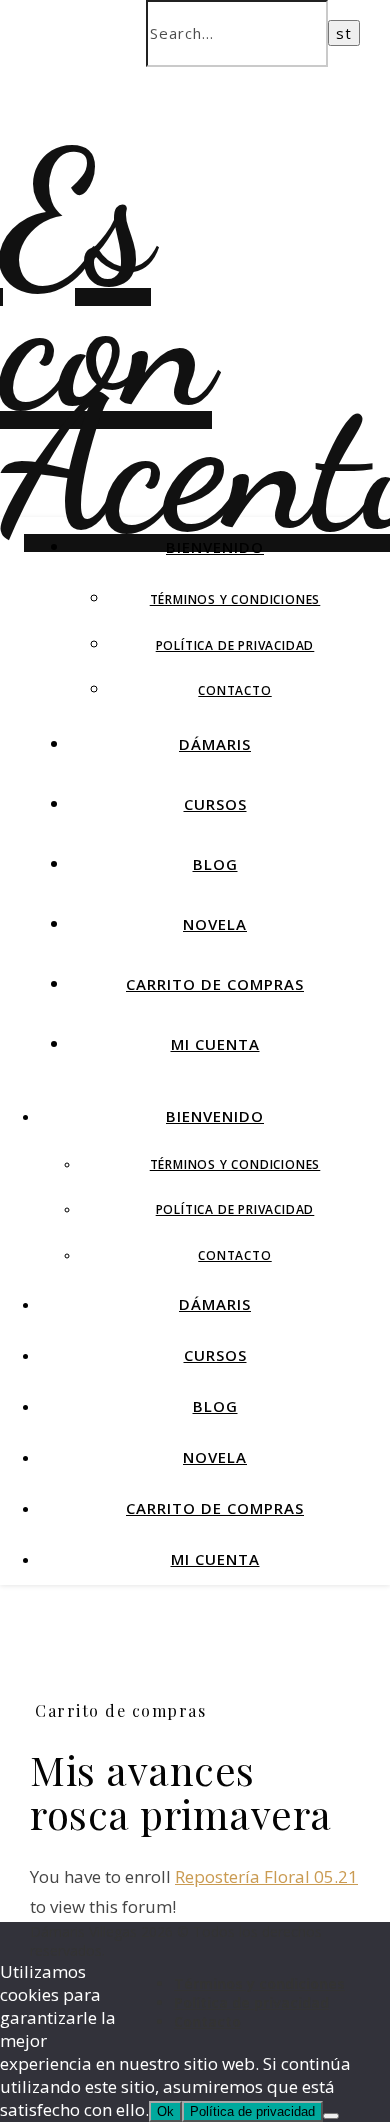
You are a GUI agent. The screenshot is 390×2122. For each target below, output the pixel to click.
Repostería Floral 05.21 (266, 1876)
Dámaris (215, 744)
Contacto (234, 690)
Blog (215, 864)
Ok (165, 2111)
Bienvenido (215, 547)
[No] (331, 2116)
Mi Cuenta (215, 1044)
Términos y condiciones (235, 599)
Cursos (215, 804)
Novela (215, 924)
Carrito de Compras (215, 984)
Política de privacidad (235, 645)
